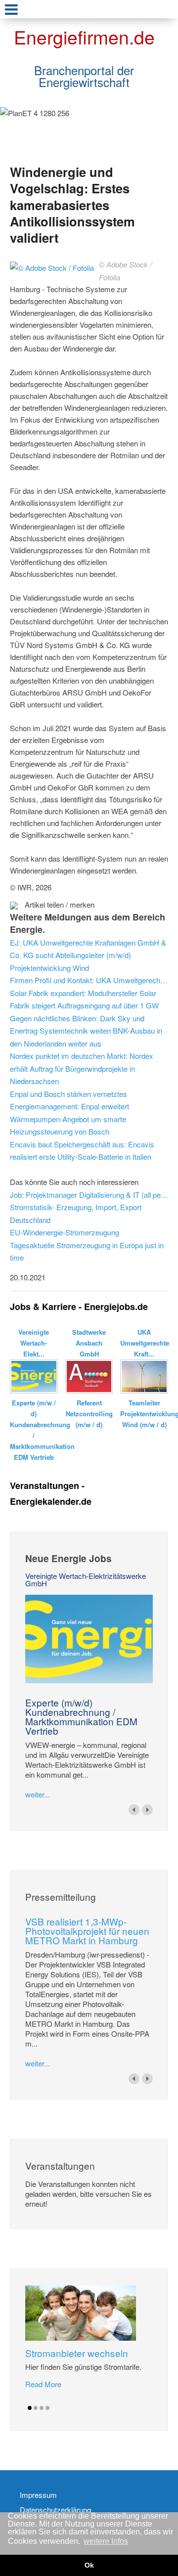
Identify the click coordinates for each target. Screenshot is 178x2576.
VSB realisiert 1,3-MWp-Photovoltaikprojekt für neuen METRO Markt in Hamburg (87, 1931)
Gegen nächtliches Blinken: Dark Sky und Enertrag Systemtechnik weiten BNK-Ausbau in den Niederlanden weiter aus (86, 1031)
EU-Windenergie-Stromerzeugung (65, 1232)
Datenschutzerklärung (55, 2510)
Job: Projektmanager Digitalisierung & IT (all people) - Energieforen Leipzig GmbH (89, 1195)
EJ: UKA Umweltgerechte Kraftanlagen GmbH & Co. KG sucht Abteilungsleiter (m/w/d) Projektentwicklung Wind (88, 955)
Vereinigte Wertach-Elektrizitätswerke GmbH (86, 1579)
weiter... (38, 1794)
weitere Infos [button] (106, 2541)
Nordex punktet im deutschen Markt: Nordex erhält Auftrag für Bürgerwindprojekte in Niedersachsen (82, 1068)
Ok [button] (89, 2565)
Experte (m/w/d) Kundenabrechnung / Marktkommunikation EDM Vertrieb (81, 1716)
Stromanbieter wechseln (77, 2353)
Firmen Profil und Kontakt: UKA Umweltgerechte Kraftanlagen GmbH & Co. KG (89, 980)
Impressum (38, 2495)
